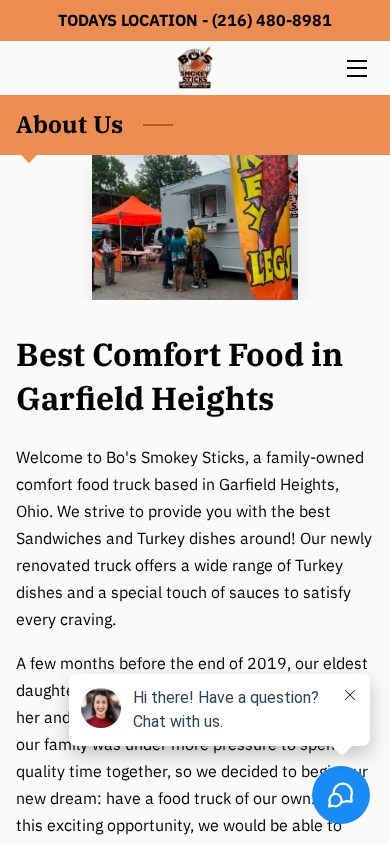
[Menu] (355, 68)
